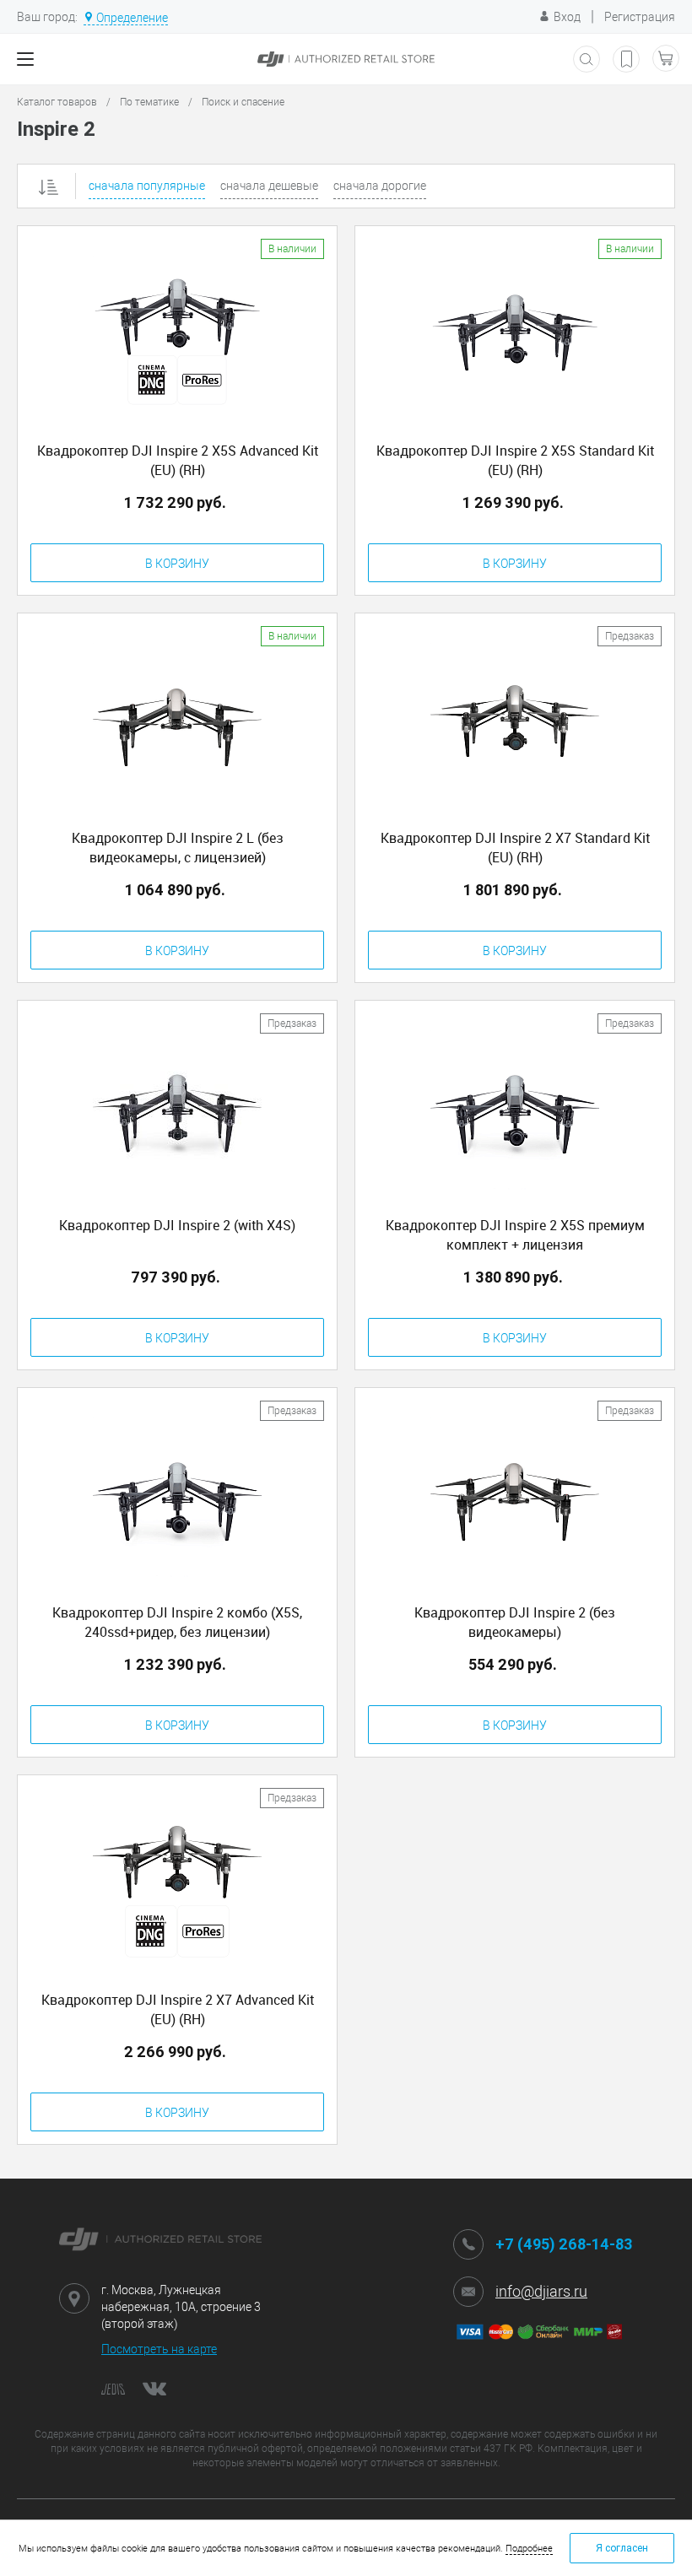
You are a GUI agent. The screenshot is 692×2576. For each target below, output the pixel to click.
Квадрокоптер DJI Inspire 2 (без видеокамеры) (515, 1622)
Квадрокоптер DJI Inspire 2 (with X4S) (177, 1225)
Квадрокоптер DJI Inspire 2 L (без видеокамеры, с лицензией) (178, 848)
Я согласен (622, 2548)
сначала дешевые (269, 186)
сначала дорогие (380, 186)
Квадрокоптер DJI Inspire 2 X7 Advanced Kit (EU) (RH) (178, 2009)
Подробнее (529, 2549)
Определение (132, 18)
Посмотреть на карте (159, 2349)
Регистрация (640, 17)
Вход (567, 17)
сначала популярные (147, 186)
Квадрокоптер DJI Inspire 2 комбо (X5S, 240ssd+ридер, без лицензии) (177, 1622)
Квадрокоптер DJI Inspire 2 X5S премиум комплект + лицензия (515, 1235)
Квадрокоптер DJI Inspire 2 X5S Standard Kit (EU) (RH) (515, 460)
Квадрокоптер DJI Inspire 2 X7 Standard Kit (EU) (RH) (515, 848)
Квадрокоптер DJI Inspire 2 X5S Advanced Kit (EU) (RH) (178, 460)
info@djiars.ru (541, 2291)
